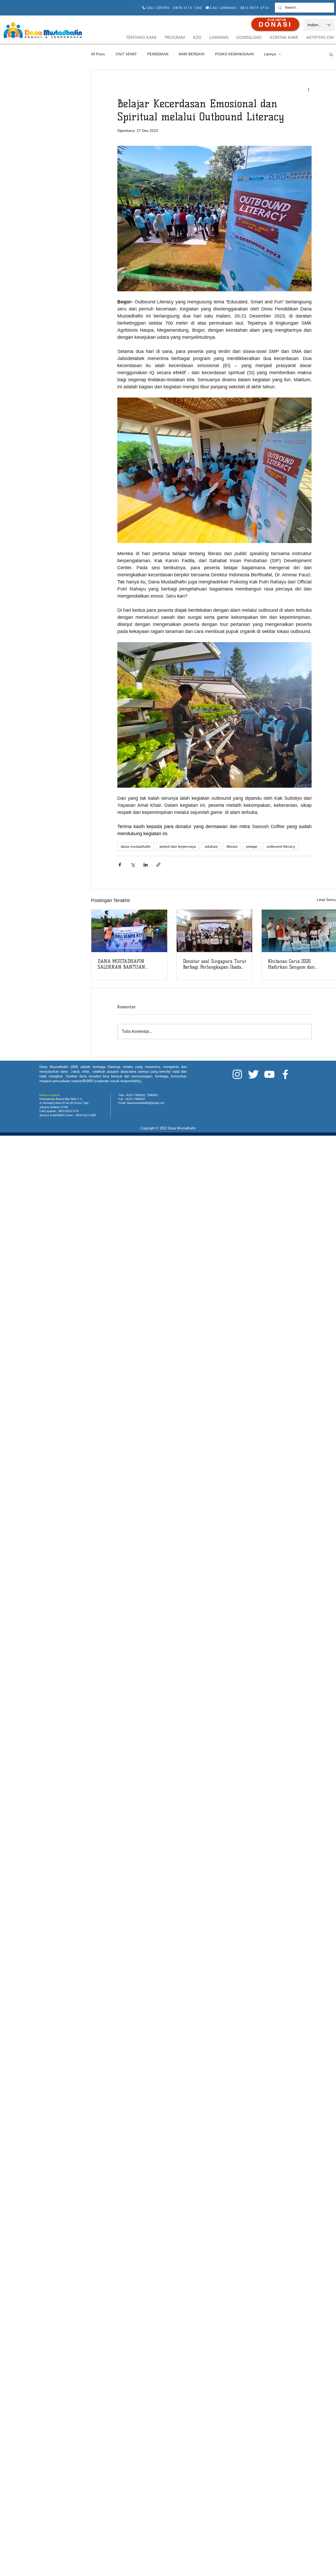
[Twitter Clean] (253, 1074)
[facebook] (285, 1074)
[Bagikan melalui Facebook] (120, 865)
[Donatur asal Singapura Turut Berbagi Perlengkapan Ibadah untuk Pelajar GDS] (215, 931)
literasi (232, 846)
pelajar (252, 846)
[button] (331, 54)
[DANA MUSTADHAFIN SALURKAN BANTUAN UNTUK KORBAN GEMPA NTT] (129, 931)
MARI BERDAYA (192, 54)
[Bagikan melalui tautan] (158, 865)
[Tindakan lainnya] (308, 89)
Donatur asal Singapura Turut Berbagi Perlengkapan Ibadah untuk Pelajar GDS (214, 964)
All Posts (98, 54)
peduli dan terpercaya (178, 846)
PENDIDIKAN (158, 54)
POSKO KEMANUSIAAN (234, 54)
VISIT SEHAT (126, 54)
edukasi (211, 846)
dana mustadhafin (136, 846)
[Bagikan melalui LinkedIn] (146, 865)
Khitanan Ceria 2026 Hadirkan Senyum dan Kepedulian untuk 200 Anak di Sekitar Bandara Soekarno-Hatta (299, 964)
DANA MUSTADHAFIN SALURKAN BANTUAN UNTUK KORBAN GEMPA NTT (128, 964)
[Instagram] (237, 1074)
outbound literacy (281, 846)
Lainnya (270, 54)
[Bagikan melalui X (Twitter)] (133, 865)
